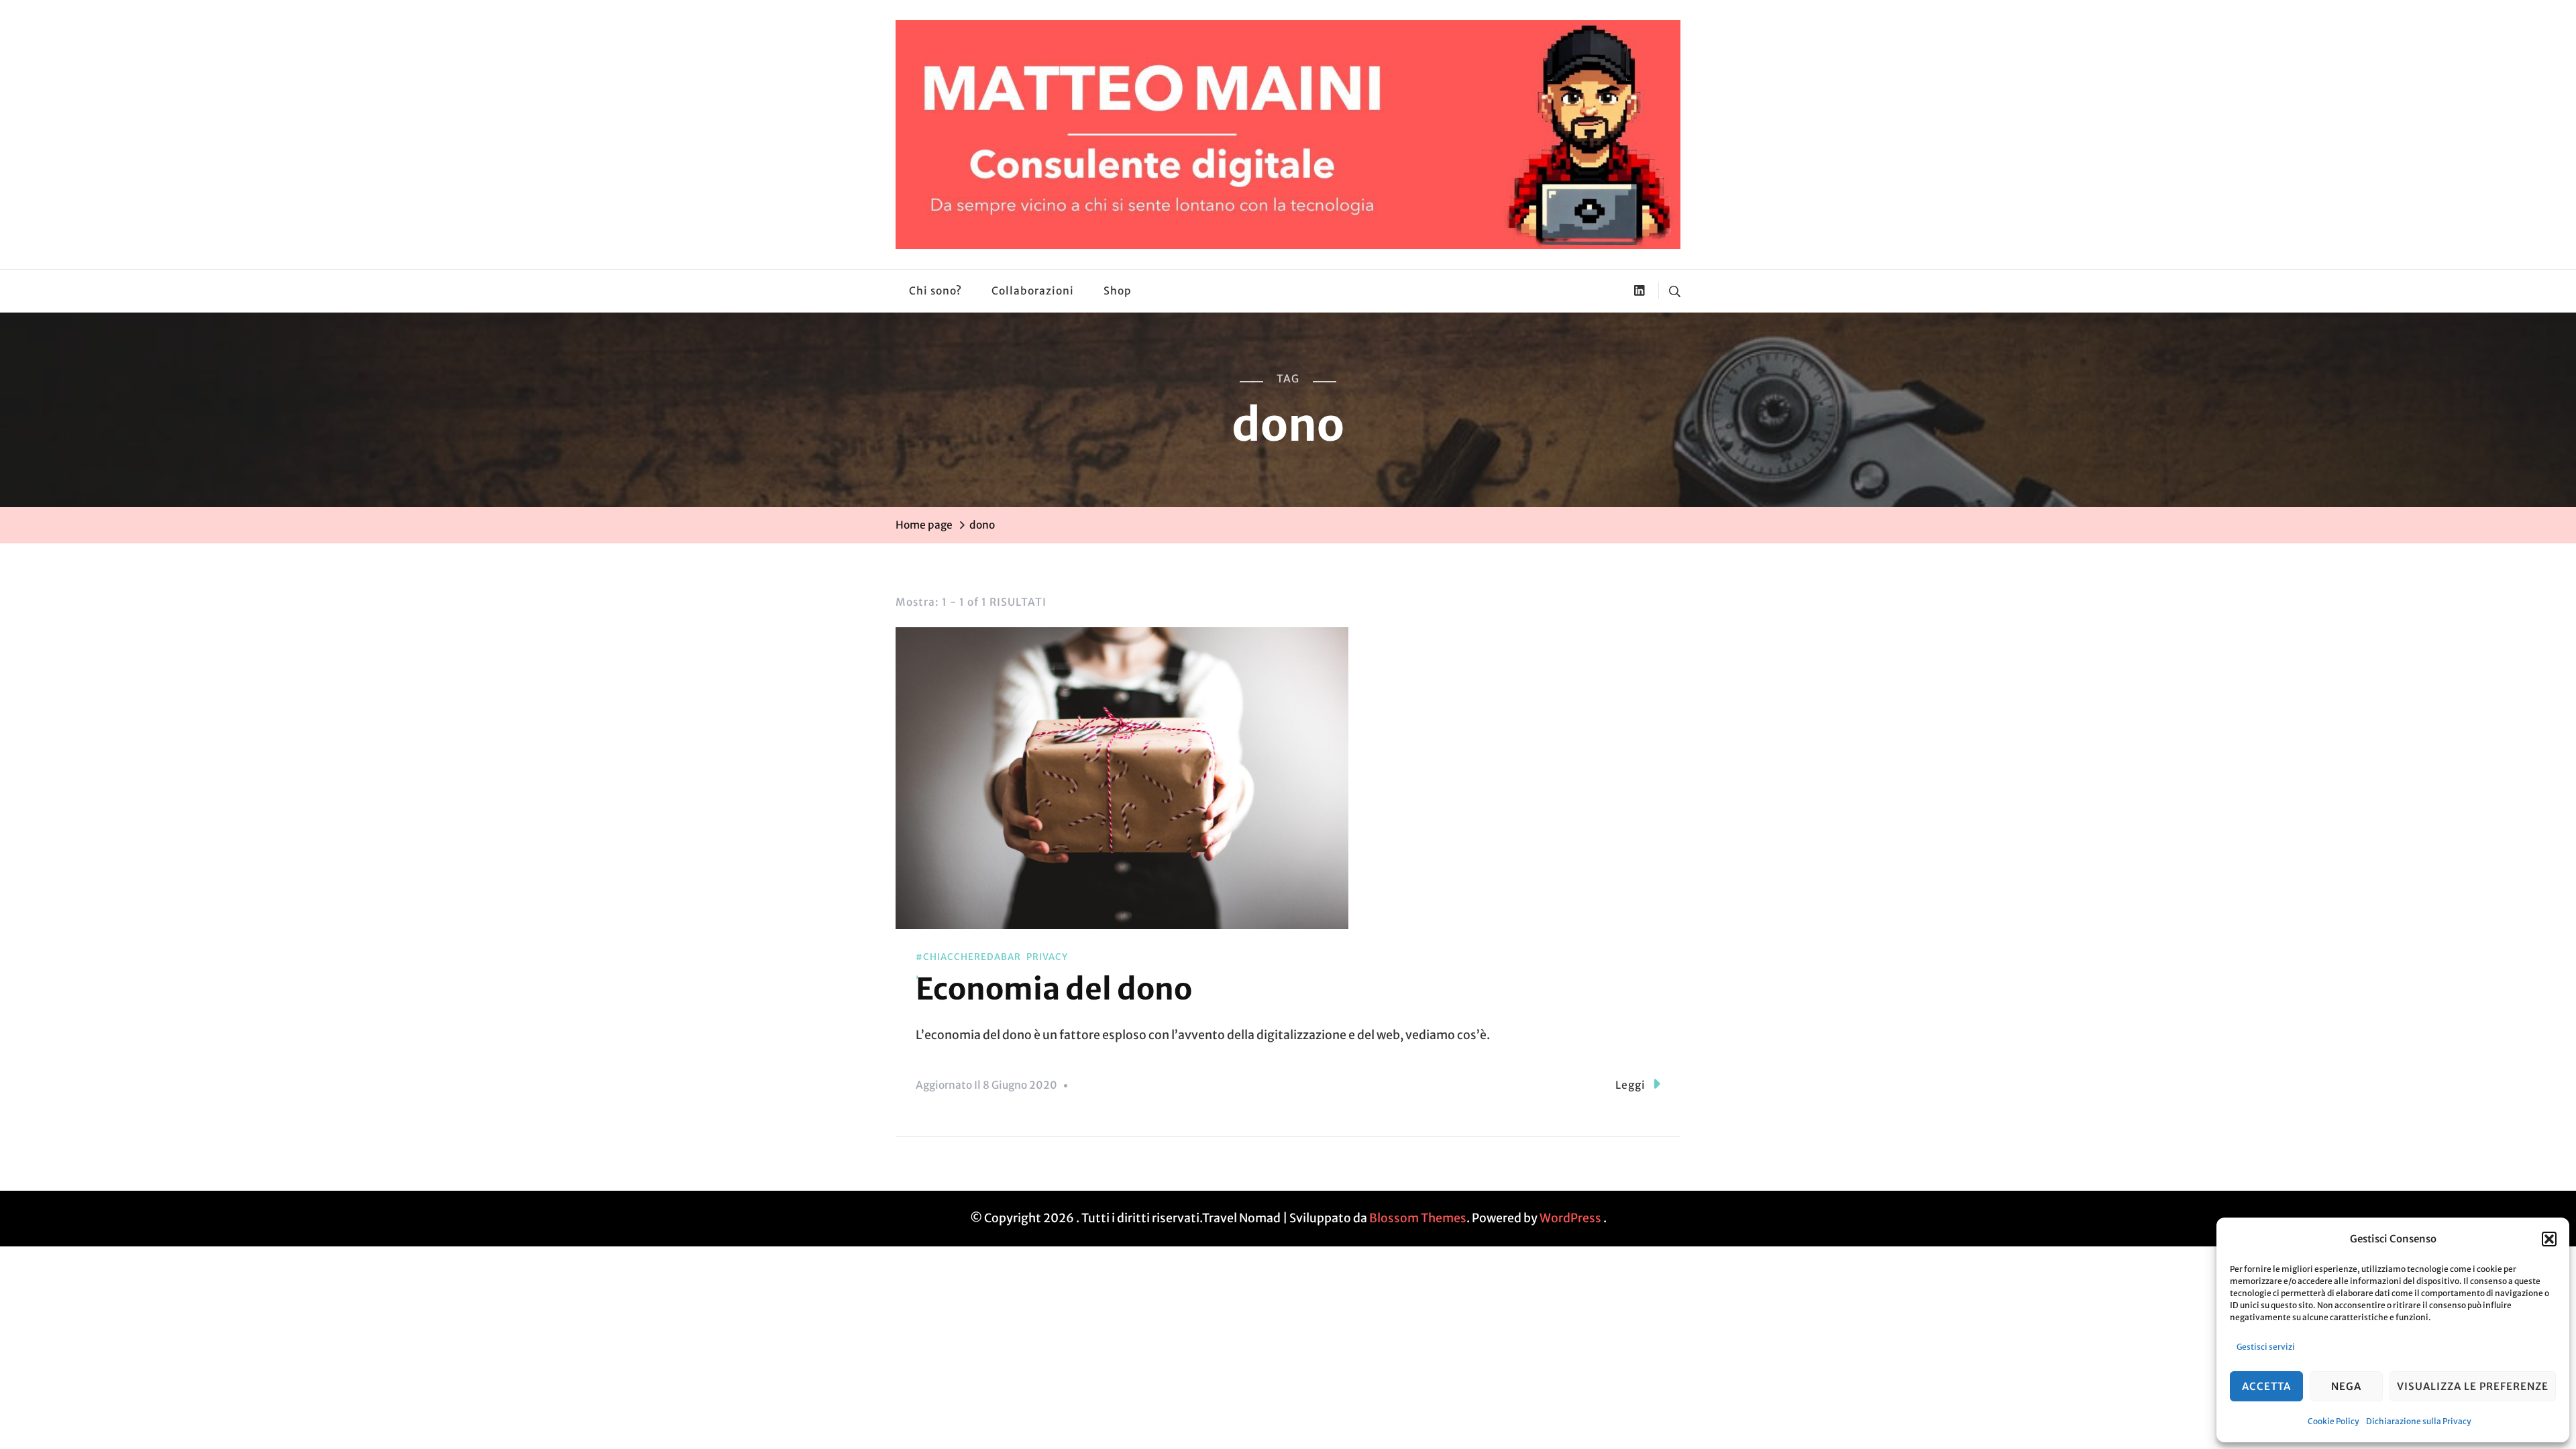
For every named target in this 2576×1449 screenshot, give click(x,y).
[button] (2549, 1239)
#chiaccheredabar (968, 957)
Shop (1118, 291)
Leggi (1630, 1085)
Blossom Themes (1418, 1218)
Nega (2346, 1386)
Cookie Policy (2333, 1421)
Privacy (1047, 957)
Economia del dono (1054, 989)
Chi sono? (935, 291)
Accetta (2266, 1386)
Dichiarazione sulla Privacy (2419, 1421)
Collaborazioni (1033, 291)
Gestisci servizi (2266, 1347)
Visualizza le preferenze (2473, 1386)
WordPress (1570, 1218)
